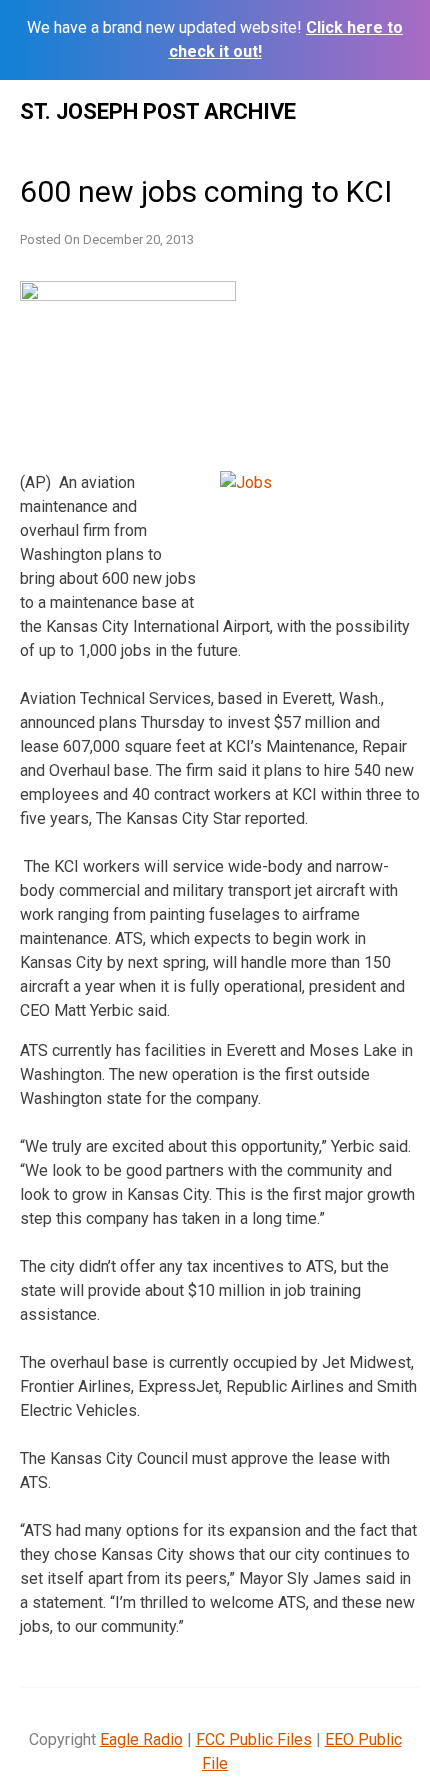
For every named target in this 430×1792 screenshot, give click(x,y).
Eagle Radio (141, 1739)
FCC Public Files (254, 1739)
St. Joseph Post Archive (158, 111)
